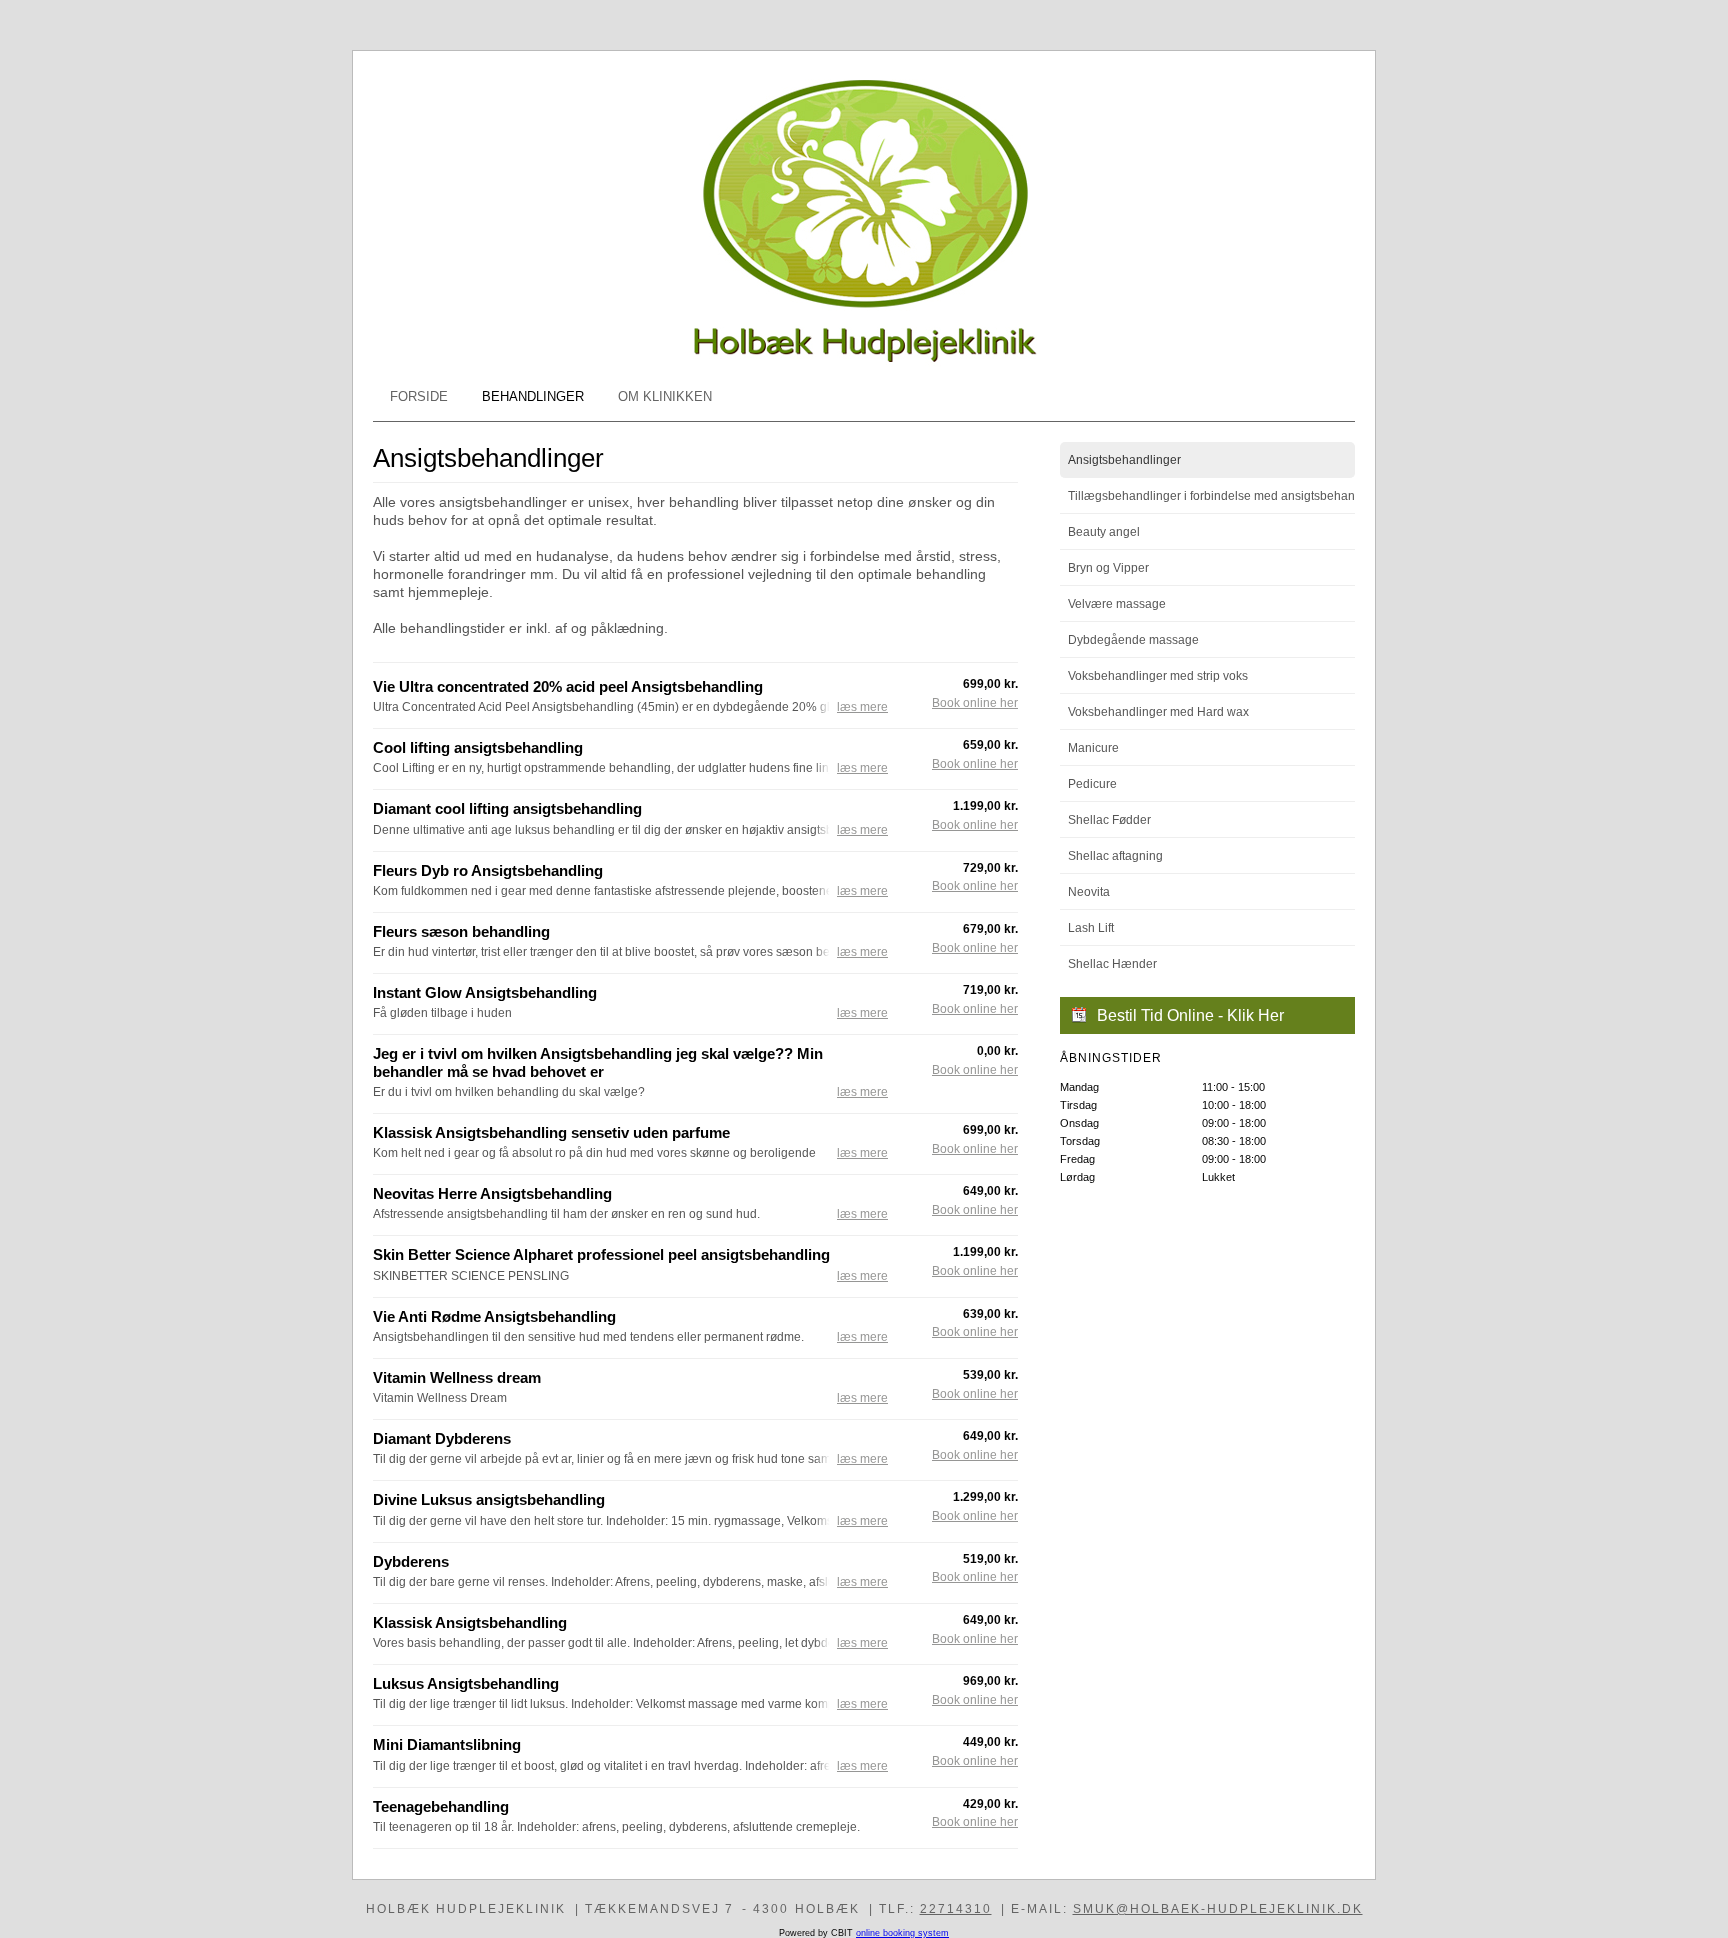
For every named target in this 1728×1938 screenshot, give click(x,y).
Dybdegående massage (1133, 640)
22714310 (956, 1909)
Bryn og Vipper (1108, 568)
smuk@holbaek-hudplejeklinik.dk (1218, 1909)
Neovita (1089, 892)
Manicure (1093, 748)
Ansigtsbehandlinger (1124, 460)
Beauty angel (1104, 532)
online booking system (902, 1933)
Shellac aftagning (1115, 856)
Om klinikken (665, 396)
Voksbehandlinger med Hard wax (1158, 712)
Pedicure (1092, 784)
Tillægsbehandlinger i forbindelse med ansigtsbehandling (1211, 496)
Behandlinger (533, 396)
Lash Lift (1091, 928)
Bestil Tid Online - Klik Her (1190, 1015)
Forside (419, 396)
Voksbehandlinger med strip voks (1158, 676)
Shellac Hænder (1112, 964)
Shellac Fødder (1109, 820)
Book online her (975, 703)
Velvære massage (1117, 604)
